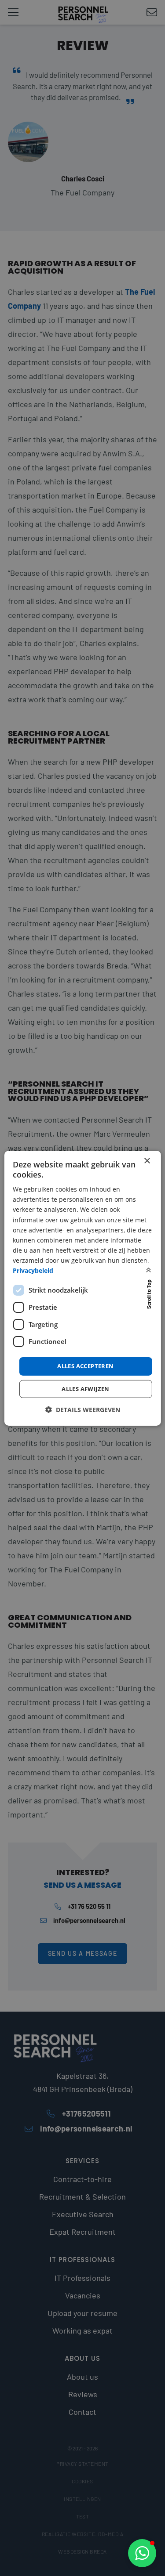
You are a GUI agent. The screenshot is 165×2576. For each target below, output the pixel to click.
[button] (142, 2553)
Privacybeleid (33, 1270)
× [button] (147, 1161)
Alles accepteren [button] (85, 1366)
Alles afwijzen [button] (86, 1389)
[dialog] (82, 1288)
